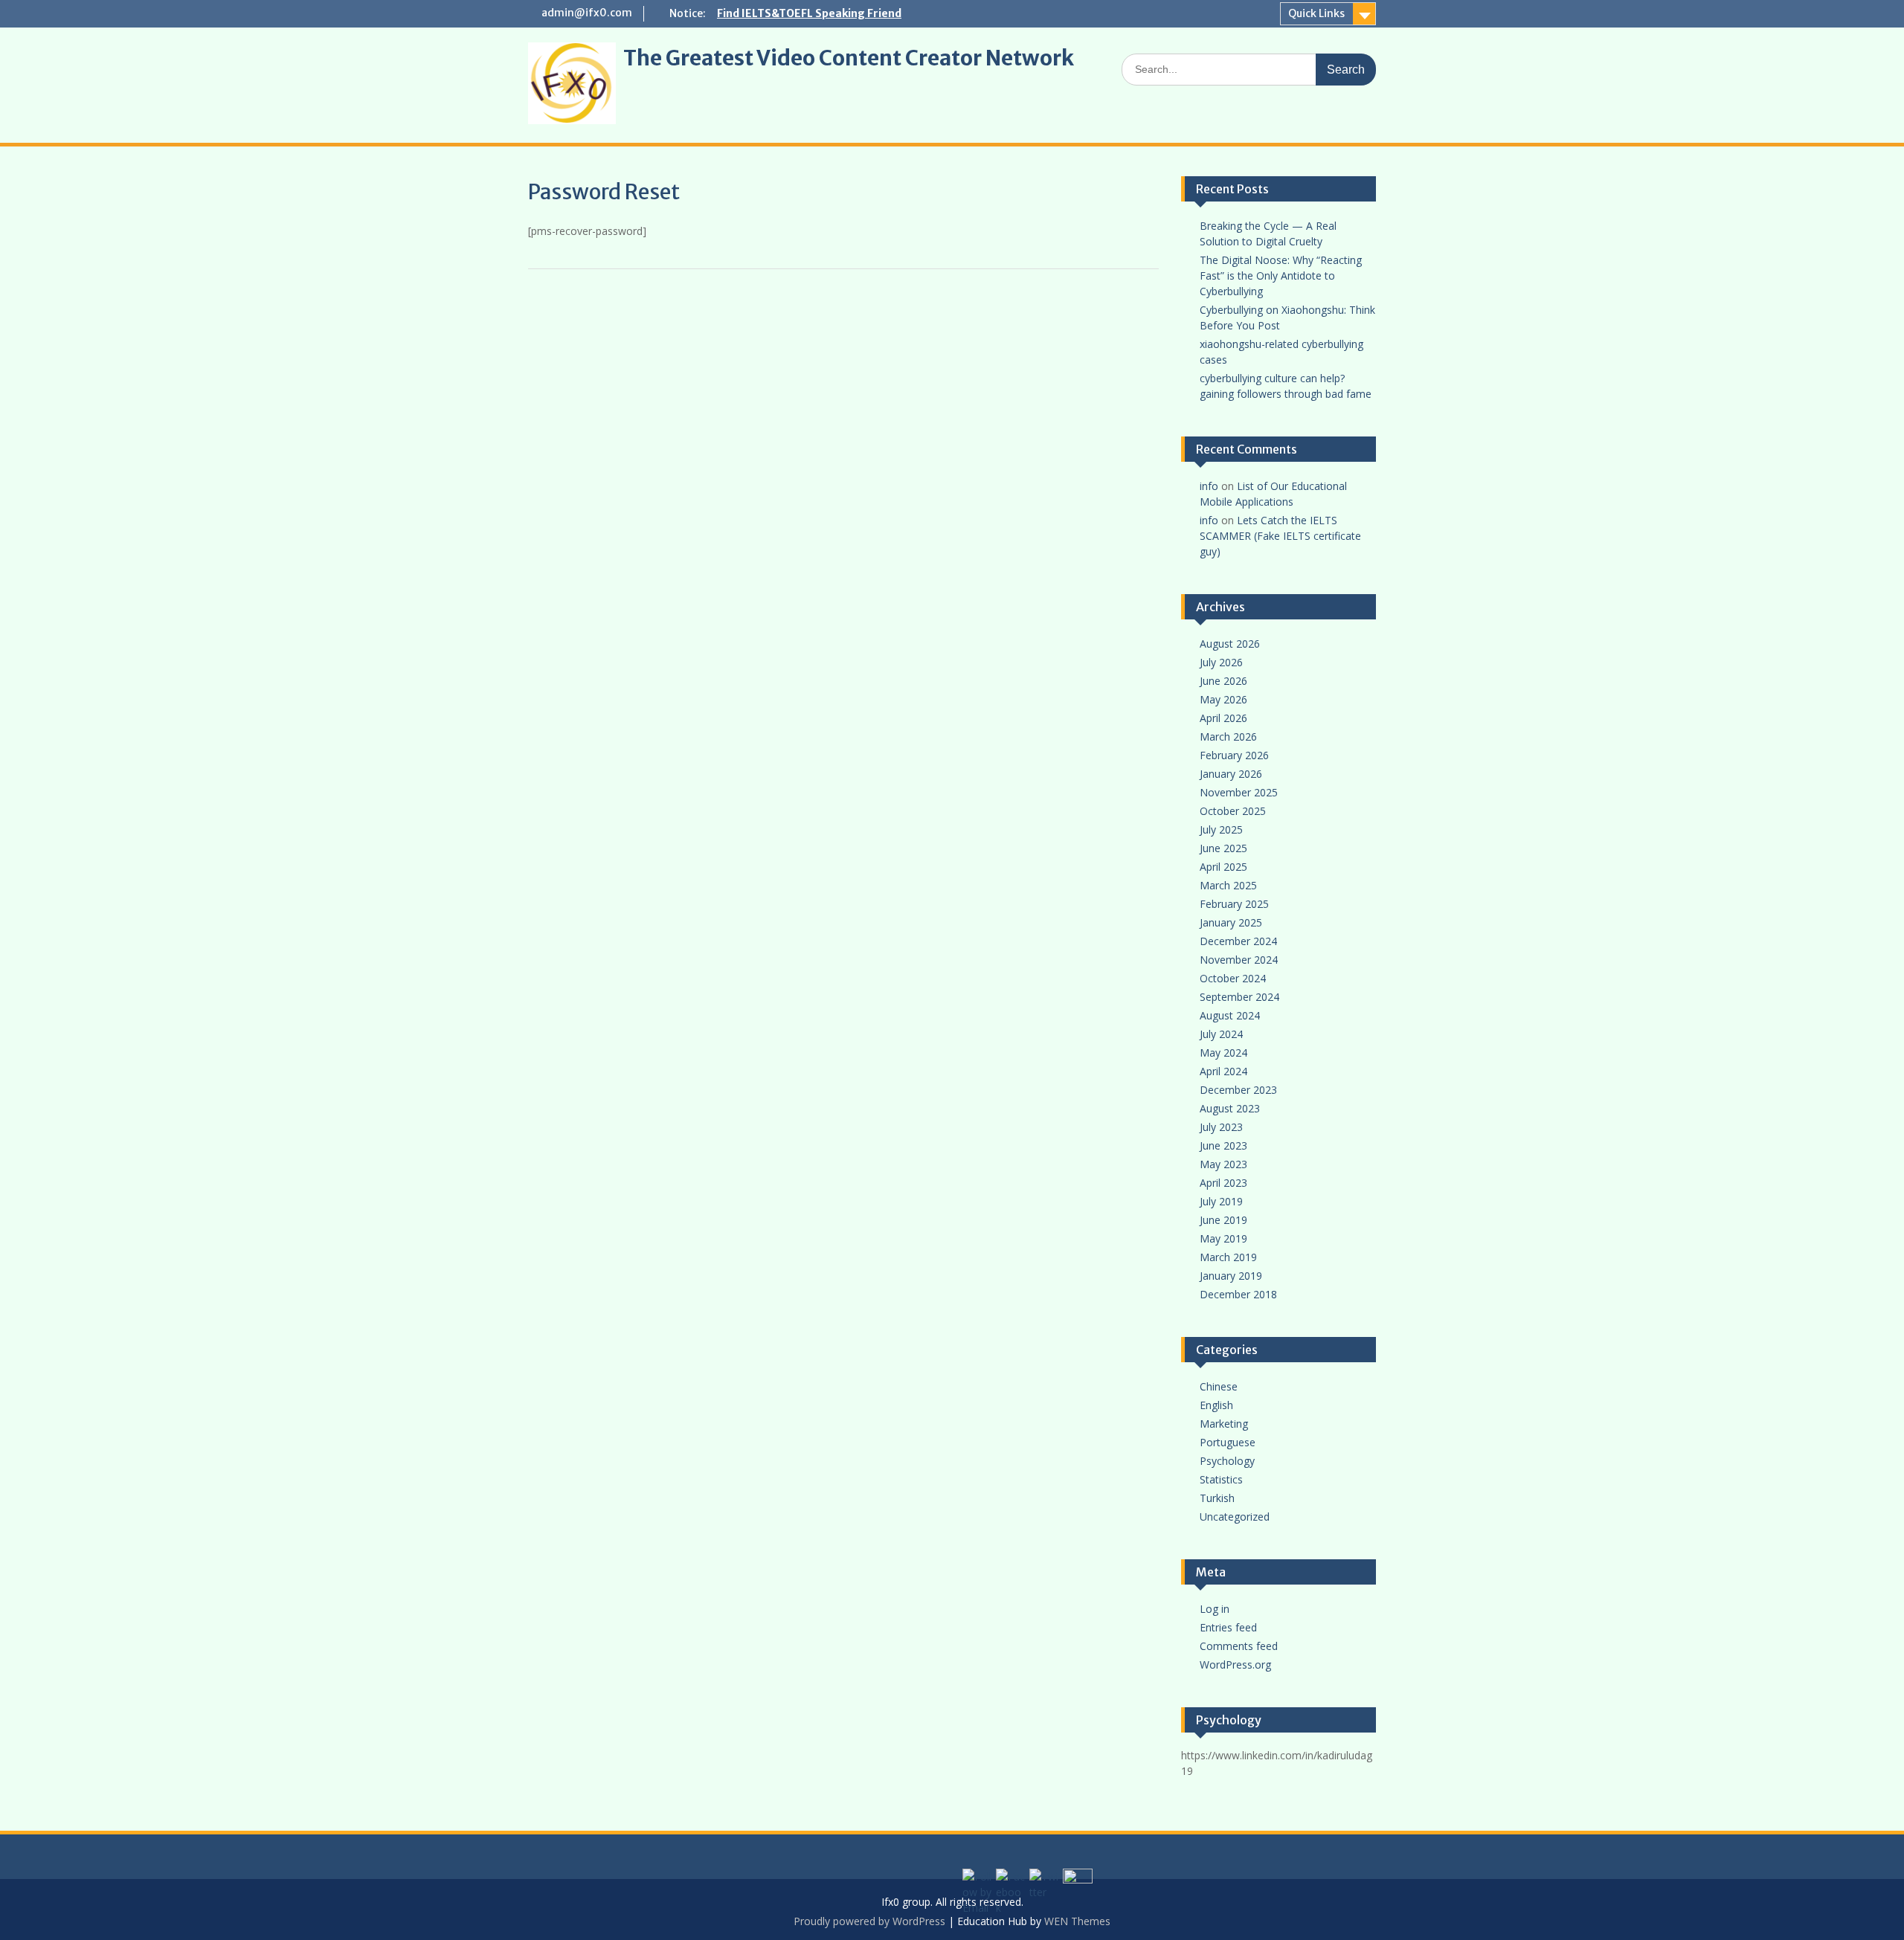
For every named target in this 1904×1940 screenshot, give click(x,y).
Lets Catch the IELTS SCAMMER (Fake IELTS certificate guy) (1280, 536)
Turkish (1217, 1498)
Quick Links (1316, 13)
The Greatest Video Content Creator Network (849, 58)
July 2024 (1221, 1034)
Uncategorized (1235, 1517)
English (1216, 1405)
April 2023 (1223, 1183)
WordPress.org (1235, 1665)
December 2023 (1238, 1090)
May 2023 (1223, 1164)
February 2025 (1234, 904)
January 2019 (1231, 1276)
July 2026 (1221, 662)
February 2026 (1234, 755)
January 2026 (1231, 774)
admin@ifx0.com (587, 13)
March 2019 (1228, 1257)
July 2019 (1221, 1201)
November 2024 (1239, 960)
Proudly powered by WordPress (869, 1921)
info (1209, 486)
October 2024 (1233, 978)
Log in (1215, 1609)
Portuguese (1228, 1442)
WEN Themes (1077, 1921)
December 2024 (1238, 941)
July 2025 (1221, 829)
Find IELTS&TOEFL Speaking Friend (809, 13)
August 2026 (1230, 644)
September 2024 (1239, 997)
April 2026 (1223, 718)
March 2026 (1228, 737)
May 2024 (1223, 1053)
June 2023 (1223, 1145)
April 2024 (1223, 1071)
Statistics (1221, 1479)
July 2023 (1221, 1127)
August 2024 (1230, 1015)
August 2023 (1230, 1108)
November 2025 (1239, 792)
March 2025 (1228, 885)
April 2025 (1223, 867)
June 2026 (1223, 681)
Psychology (1227, 1461)
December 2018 (1238, 1294)
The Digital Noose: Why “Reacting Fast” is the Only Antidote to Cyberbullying (1281, 275)
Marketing (1224, 1424)
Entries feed (1228, 1627)
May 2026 (1223, 699)
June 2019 (1223, 1220)
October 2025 (1233, 811)
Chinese (1219, 1386)
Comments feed (1239, 1646)
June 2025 (1223, 848)
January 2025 (1231, 922)
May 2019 (1223, 1238)
